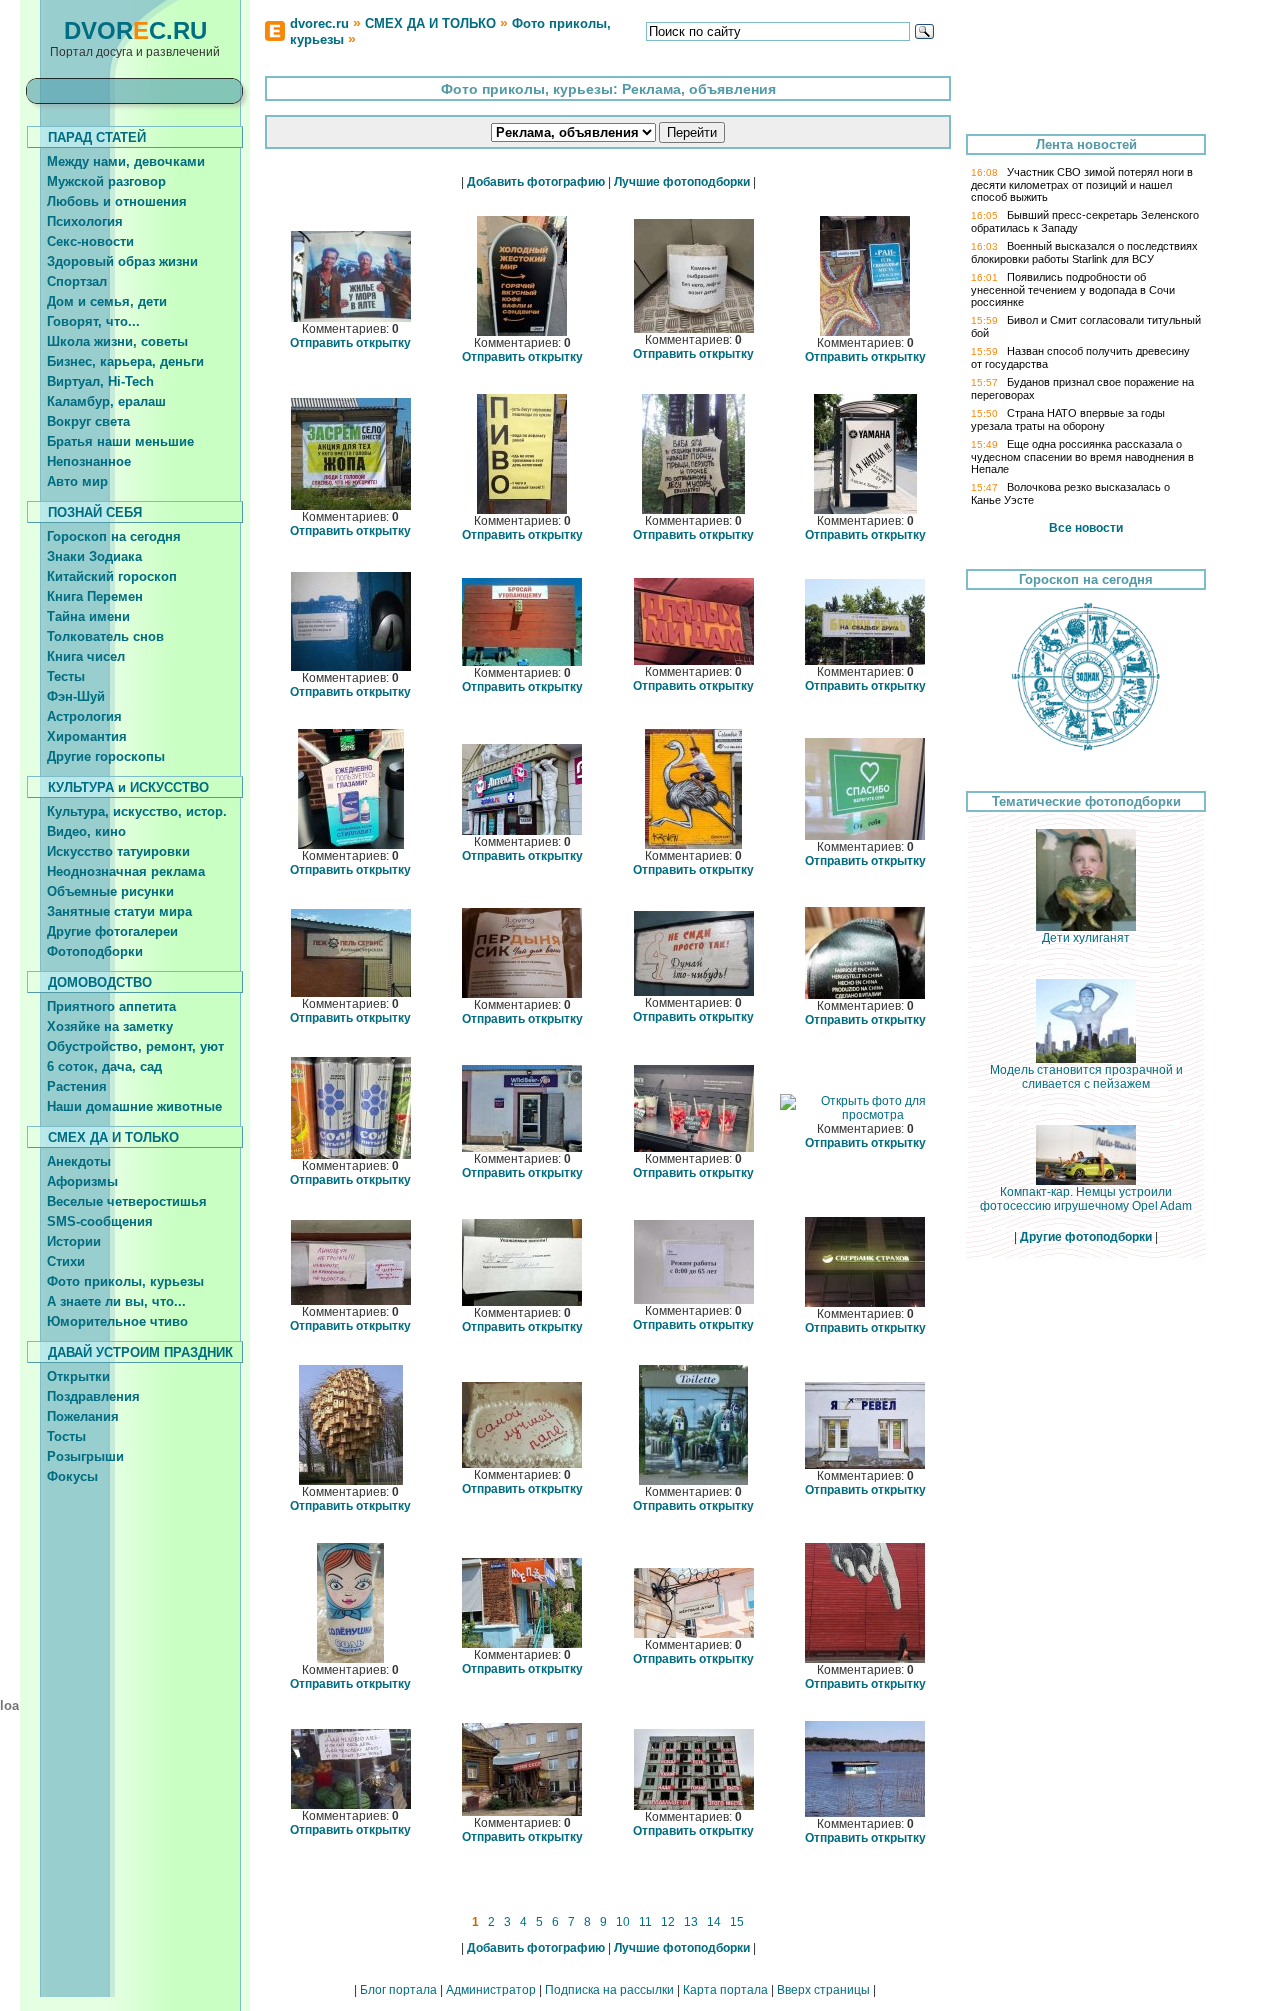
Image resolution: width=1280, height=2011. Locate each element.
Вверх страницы (823, 1990)
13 (691, 1922)
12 (668, 1922)
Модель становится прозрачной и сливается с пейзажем (1086, 1077)
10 (623, 1922)
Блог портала (398, 1990)
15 (737, 1922)
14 (714, 1922)
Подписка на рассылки (609, 1990)
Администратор (491, 1990)
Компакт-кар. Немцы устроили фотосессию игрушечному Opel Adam (1086, 1199)
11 (645, 1922)
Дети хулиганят (1086, 938)
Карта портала (725, 1990)
